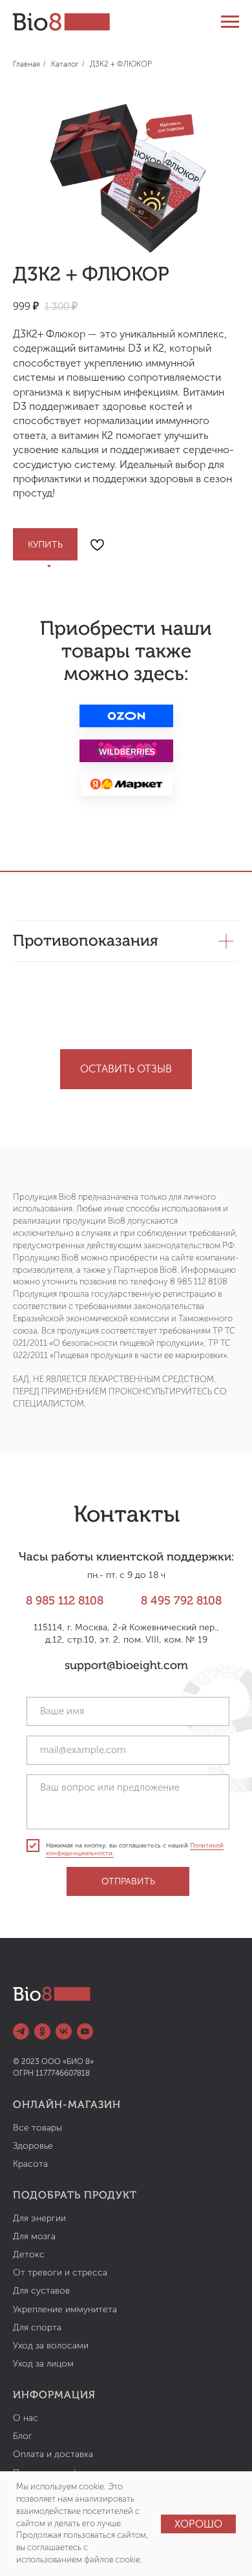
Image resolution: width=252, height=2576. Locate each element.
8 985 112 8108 (65, 1601)
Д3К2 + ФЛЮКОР (121, 64)
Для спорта (37, 2327)
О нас (26, 2418)
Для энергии (39, 2218)
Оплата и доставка (53, 2454)
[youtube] (85, 2031)
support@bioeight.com (126, 1666)
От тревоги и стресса (60, 2273)
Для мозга (34, 2236)
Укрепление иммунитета (65, 2309)
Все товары (37, 2128)
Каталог (65, 64)
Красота (30, 2164)
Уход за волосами (51, 2346)
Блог (23, 2436)
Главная (26, 64)
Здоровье (33, 2146)
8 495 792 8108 (181, 1601)
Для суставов (41, 2291)
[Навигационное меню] (230, 22)
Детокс (29, 2254)
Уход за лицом (43, 2364)
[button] (126, 1069)
